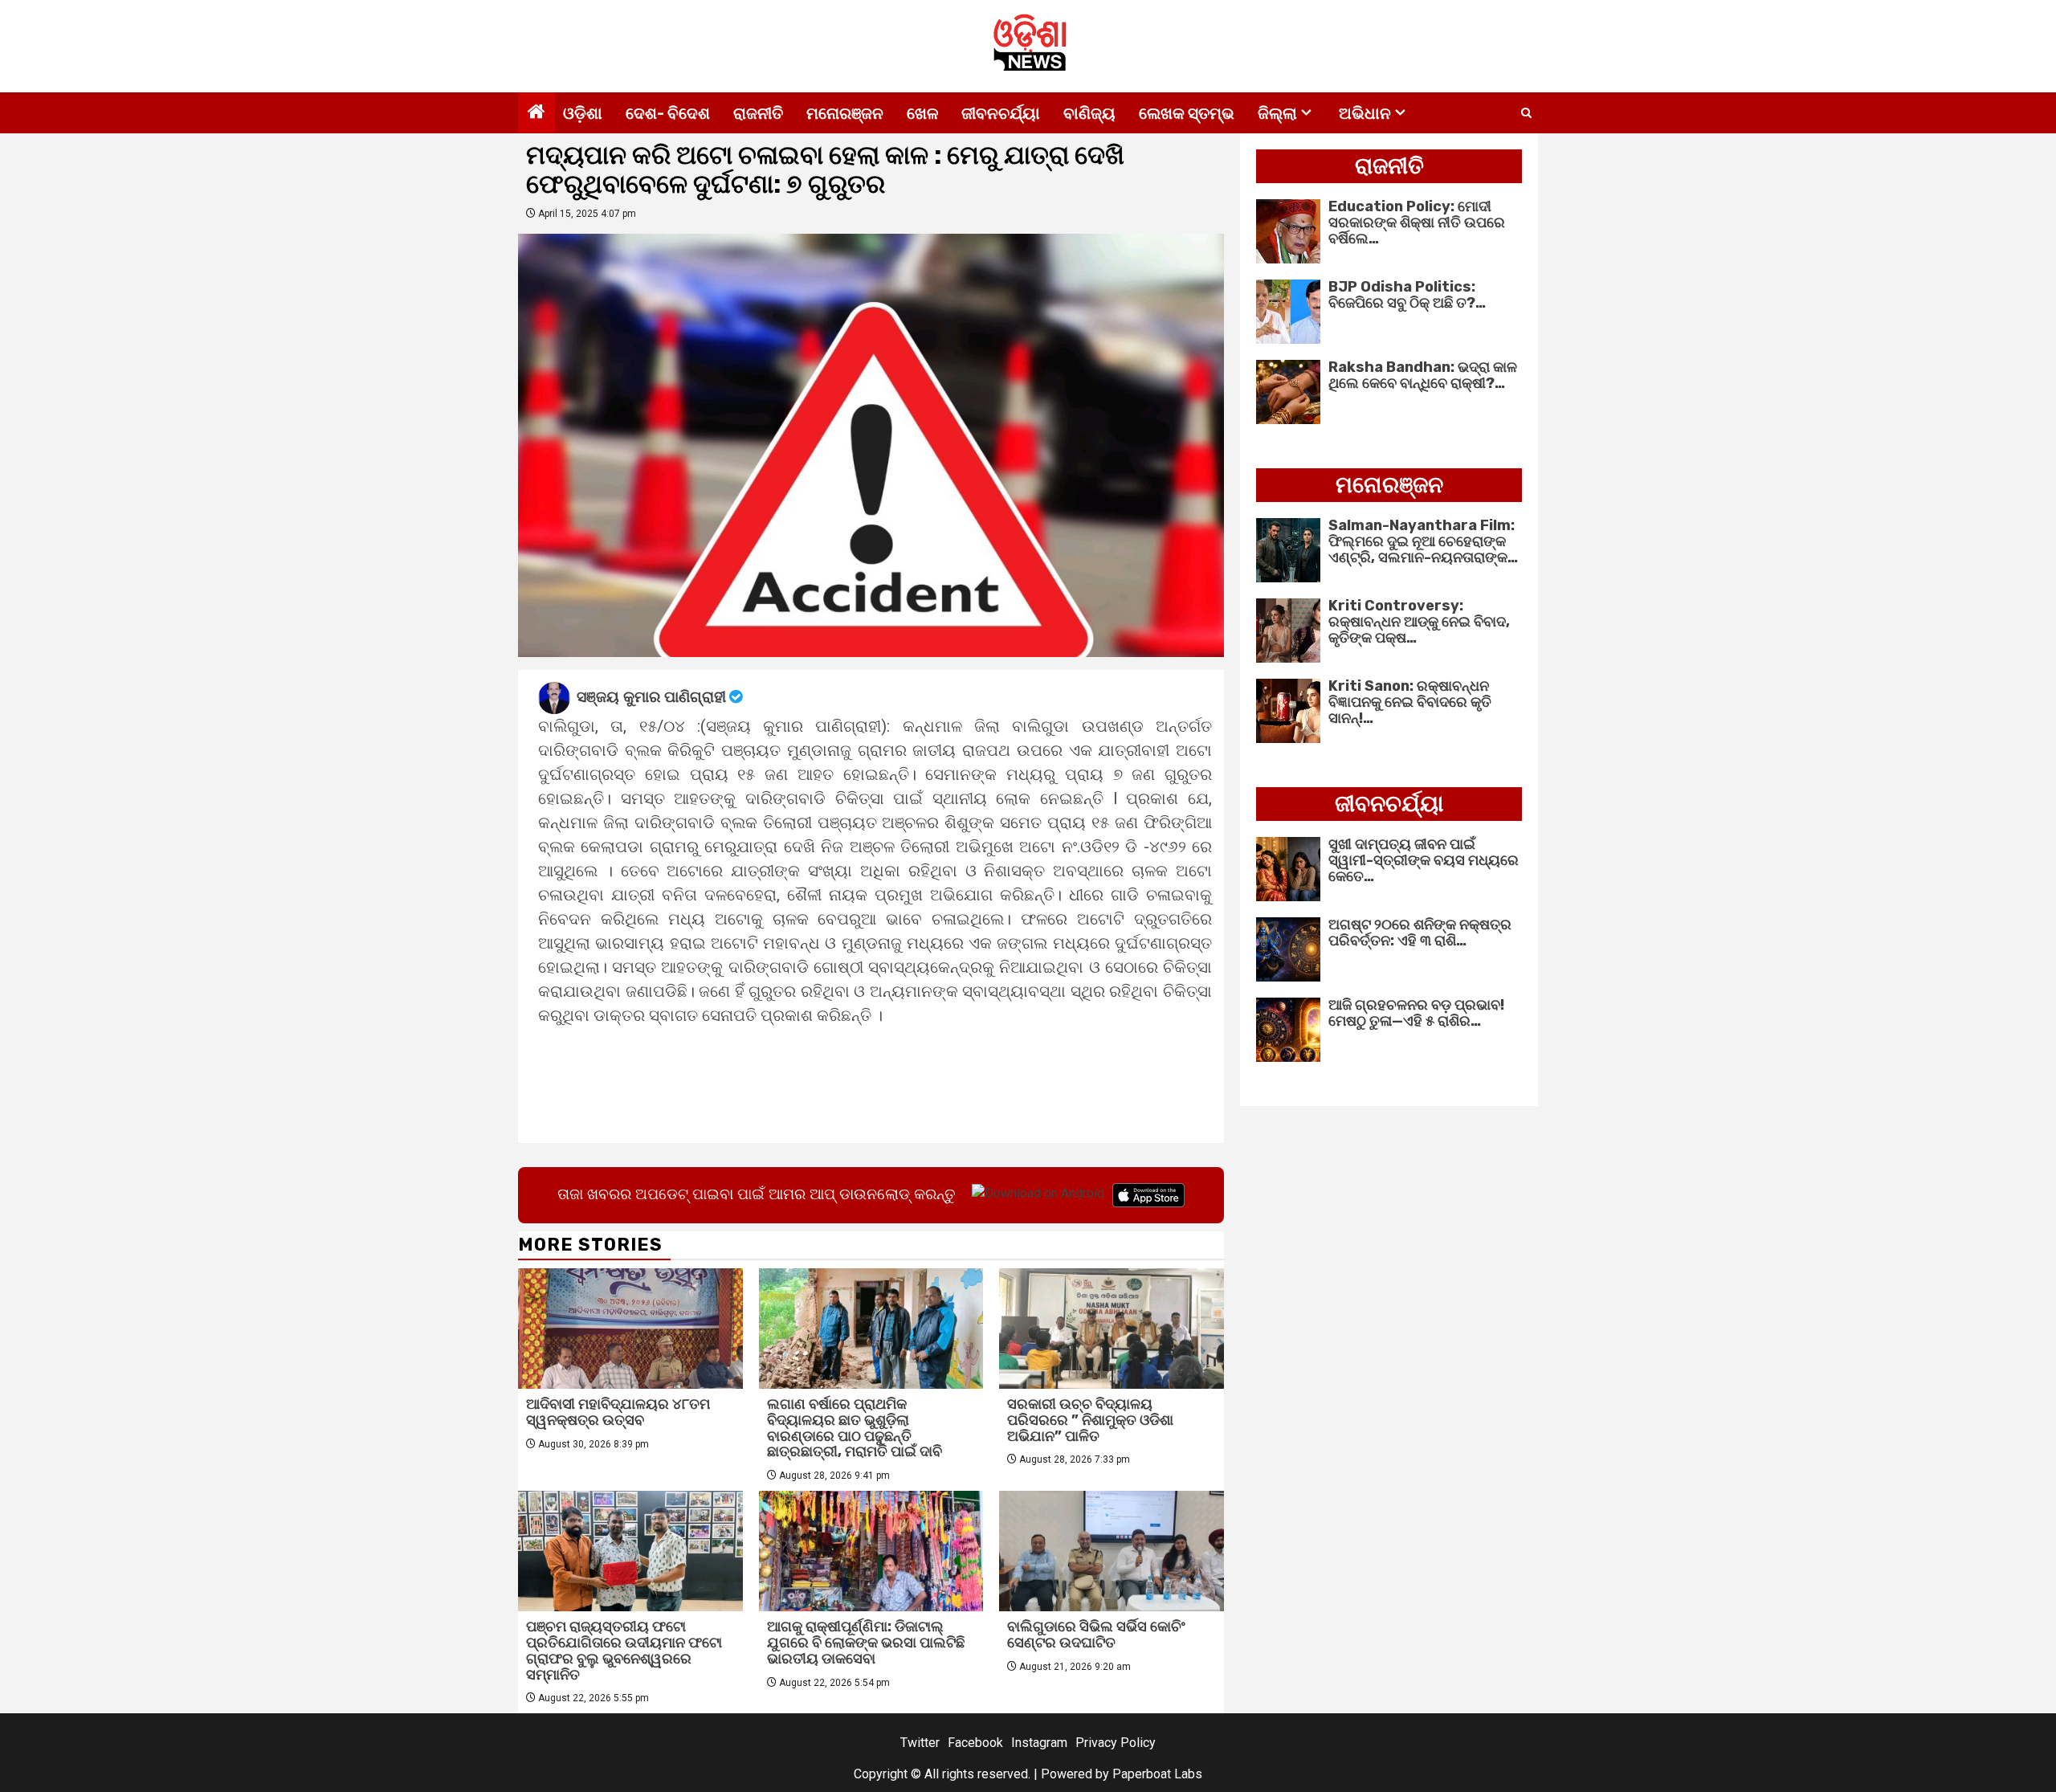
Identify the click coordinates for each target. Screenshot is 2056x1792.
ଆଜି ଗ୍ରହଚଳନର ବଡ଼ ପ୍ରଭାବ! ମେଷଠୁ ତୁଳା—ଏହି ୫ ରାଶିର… (1416, 1013)
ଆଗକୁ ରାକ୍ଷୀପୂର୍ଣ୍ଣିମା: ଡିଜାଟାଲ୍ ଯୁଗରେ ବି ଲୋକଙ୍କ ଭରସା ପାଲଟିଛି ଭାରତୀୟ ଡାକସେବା (866, 1643)
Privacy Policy (1116, 1743)
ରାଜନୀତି (758, 113)
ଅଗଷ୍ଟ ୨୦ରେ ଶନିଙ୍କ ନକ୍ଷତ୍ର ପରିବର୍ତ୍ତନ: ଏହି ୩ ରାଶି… (1420, 933)
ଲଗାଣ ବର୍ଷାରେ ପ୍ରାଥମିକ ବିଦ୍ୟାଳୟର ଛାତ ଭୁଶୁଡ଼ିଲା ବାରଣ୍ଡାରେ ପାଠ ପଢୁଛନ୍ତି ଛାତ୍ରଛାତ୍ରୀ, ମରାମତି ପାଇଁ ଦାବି (855, 1428)
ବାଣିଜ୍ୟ (1089, 113)
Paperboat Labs (1157, 1774)
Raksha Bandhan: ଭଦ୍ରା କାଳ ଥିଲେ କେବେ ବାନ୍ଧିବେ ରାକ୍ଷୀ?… (1423, 375)
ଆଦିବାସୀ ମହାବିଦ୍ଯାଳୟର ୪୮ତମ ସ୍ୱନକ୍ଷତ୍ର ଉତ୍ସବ (618, 1412)
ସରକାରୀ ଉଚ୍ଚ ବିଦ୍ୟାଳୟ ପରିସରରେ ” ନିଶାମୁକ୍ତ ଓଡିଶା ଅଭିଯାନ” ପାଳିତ (1090, 1420)
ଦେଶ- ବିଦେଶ (668, 113)
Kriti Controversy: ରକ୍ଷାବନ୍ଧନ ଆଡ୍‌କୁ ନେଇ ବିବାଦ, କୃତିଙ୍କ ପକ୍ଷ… (1419, 622)
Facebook (975, 1743)
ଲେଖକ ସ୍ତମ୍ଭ (1187, 113)
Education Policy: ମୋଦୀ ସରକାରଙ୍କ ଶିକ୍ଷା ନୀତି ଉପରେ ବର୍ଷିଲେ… (1417, 222)
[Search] (1526, 113)
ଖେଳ (922, 113)
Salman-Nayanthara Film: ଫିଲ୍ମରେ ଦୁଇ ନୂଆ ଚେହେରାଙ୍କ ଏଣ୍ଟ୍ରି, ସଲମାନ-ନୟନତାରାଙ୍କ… (1423, 541)
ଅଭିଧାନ (1365, 113)
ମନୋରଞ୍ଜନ (845, 113)
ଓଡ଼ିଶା (583, 113)
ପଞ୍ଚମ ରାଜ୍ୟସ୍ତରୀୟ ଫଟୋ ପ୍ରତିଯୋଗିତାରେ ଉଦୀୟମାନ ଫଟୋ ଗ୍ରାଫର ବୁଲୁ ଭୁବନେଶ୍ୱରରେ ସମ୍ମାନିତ (624, 1650)
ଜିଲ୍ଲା (1277, 113)
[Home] (536, 113)
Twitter (920, 1743)
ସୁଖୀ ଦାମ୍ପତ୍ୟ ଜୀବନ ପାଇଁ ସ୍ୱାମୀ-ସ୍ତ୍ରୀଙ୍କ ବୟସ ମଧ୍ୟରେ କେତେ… (1424, 860)
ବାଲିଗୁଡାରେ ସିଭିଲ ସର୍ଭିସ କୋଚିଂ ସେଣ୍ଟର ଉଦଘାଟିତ (1096, 1635)
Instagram (1039, 1743)
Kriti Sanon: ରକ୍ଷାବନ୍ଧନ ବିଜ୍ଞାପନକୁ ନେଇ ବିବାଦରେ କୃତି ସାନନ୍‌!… (1410, 702)
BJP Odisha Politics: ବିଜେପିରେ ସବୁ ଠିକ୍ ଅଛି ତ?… (1407, 295)
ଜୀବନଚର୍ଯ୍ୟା (1001, 113)
